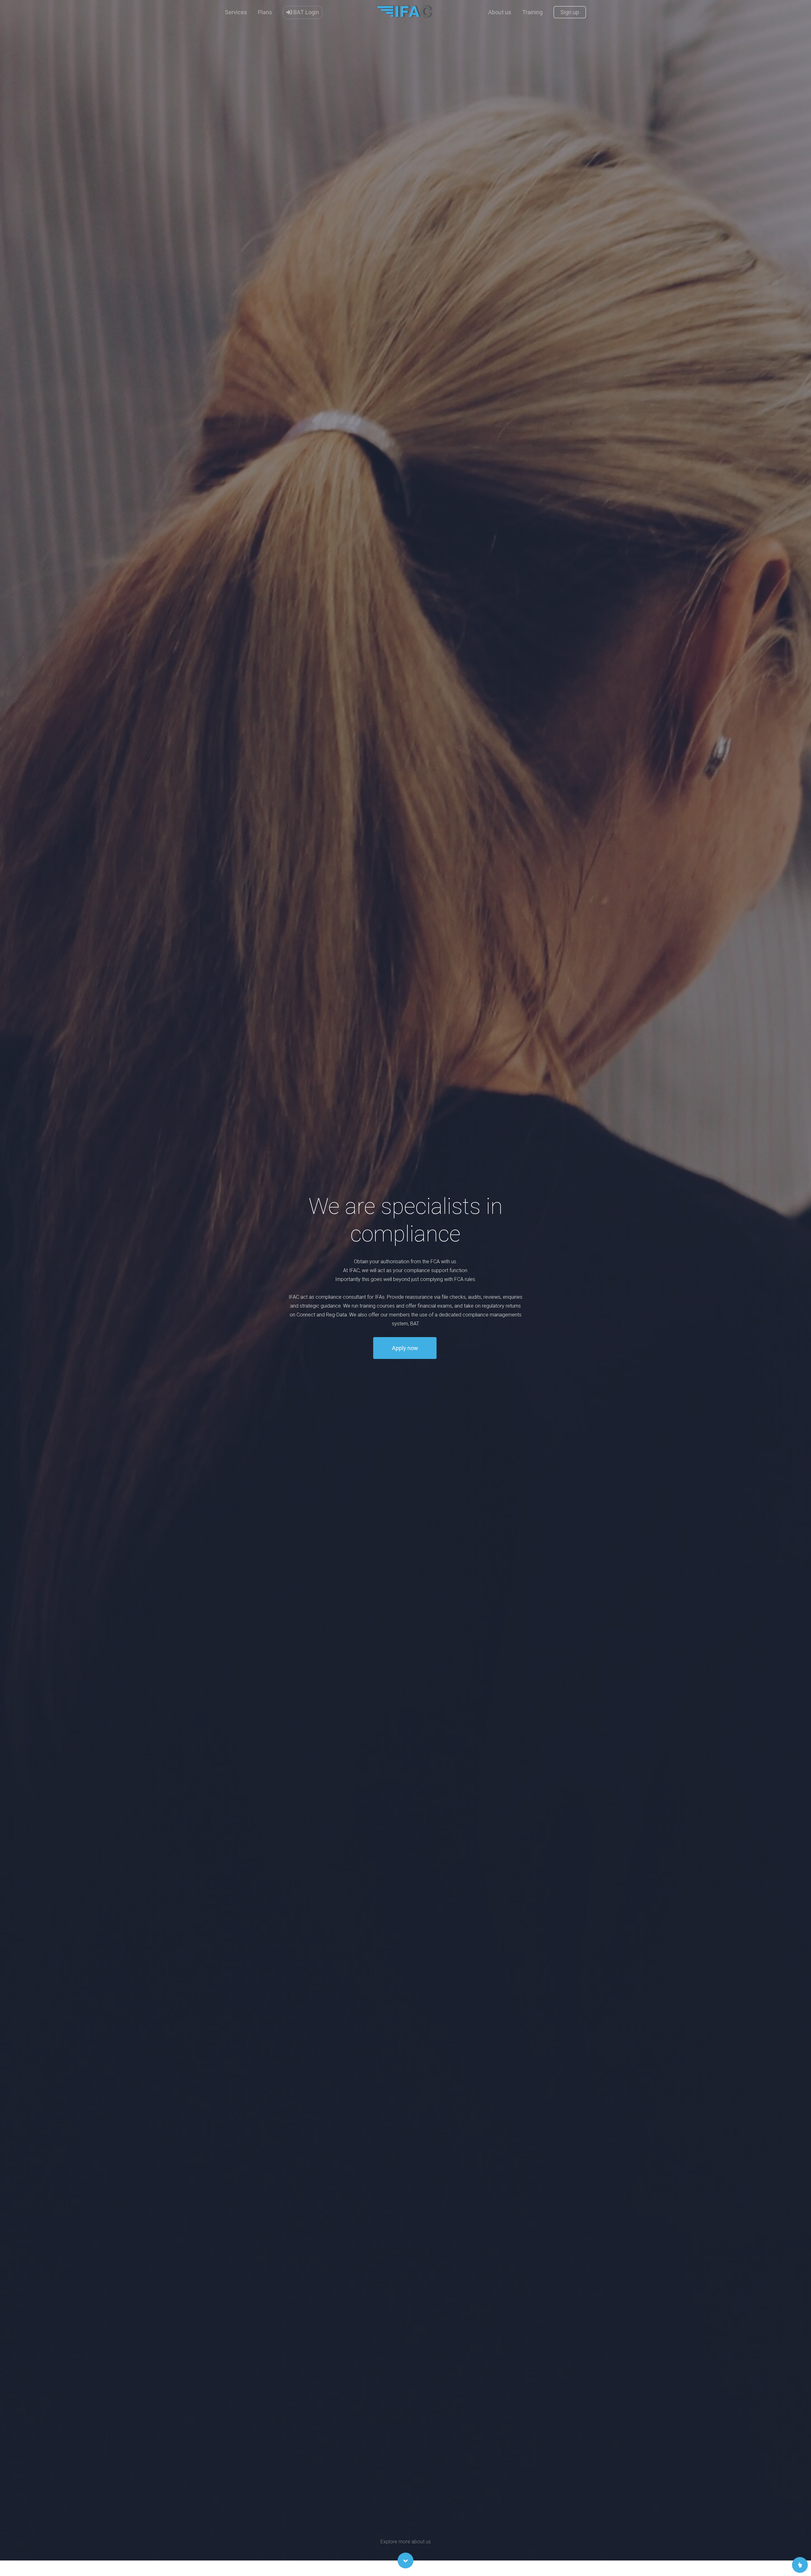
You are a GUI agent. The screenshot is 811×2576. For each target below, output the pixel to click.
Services (236, 12)
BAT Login (306, 12)
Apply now (405, 1348)
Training (532, 12)
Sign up (570, 12)
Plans (265, 12)
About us (500, 12)
